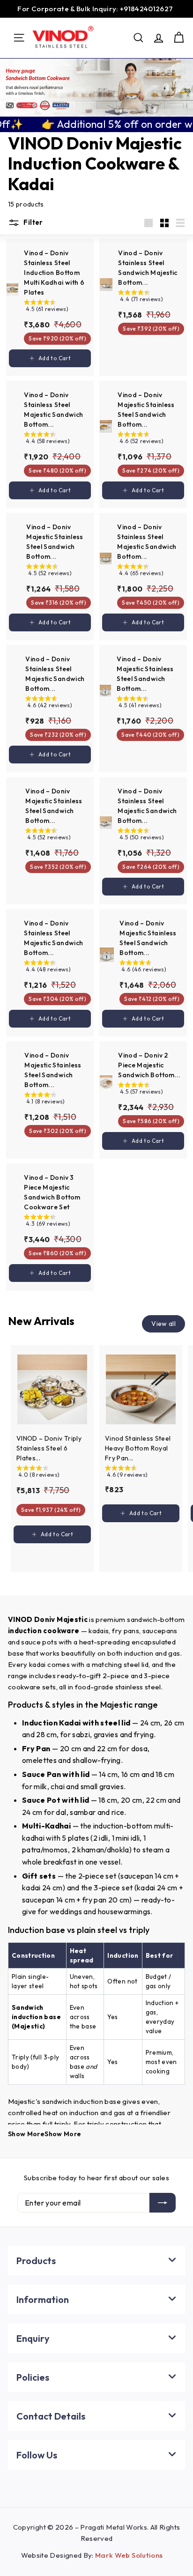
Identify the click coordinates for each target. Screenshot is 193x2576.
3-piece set (113, 1888)
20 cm (71, 1748)
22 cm (107, 1748)
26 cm (174, 1723)
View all (163, 1324)
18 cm (165, 1774)
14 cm (108, 1774)
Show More (26, 2134)
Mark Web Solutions (129, 2555)
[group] (57, 307)
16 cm (131, 1774)
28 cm (46, 1734)
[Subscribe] (163, 2203)
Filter (33, 222)
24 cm (150, 1723)
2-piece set (97, 1876)
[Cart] (179, 38)
